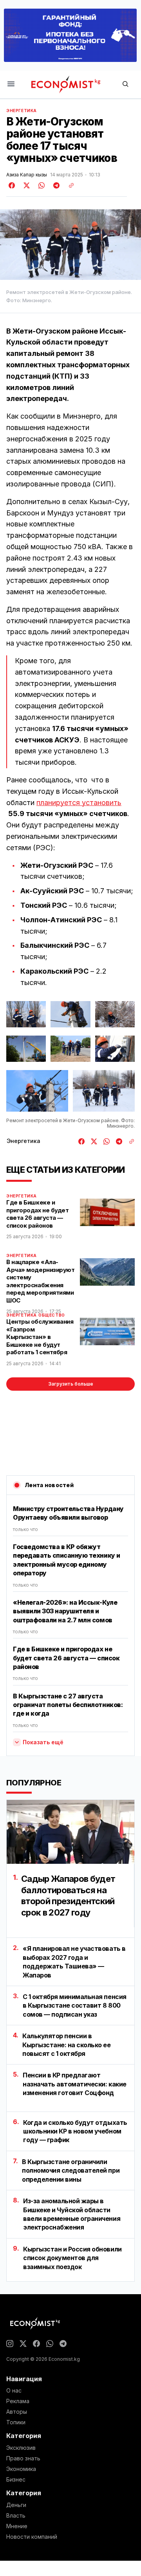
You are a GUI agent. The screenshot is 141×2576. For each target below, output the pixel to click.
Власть (16, 2516)
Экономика (21, 2469)
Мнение (17, 2526)
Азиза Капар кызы (27, 175)
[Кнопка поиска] (125, 84)
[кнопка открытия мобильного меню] (11, 84)
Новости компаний (32, 2537)
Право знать (23, 2458)
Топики (16, 2422)
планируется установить (79, 803)
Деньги (16, 2505)
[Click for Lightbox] (26, 1014)
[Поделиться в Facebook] (12, 185)
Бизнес (16, 2480)
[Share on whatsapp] (40, 185)
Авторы (17, 2412)
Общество (52, 1315)
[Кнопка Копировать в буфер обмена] (69, 185)
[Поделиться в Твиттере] (25, 185)
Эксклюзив (21, 2448)
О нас (14, 2391)
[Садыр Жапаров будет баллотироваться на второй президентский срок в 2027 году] (70, 1832)
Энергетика (22, 111)
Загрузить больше (71, 1384)
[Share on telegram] (55, 185)
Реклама (18, 2401)
